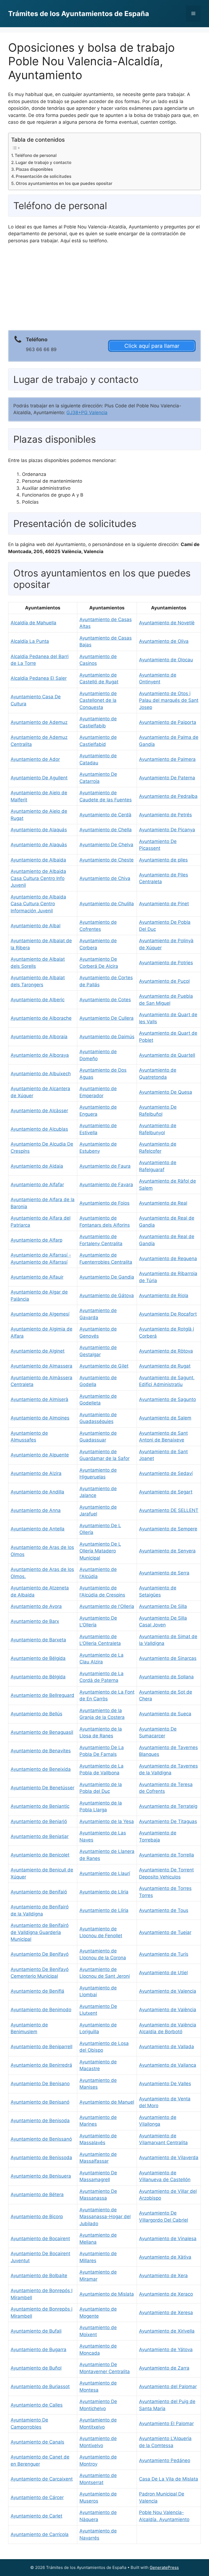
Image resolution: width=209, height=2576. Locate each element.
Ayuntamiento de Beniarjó (39, 1821)
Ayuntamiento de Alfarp (36, 1240)
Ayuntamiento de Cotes (105, 1000)
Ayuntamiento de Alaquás (39, 830)
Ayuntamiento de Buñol (36, 2368)
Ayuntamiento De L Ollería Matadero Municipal (100, 1551)
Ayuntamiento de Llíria (104, 1910)
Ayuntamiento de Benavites (41, 1751)
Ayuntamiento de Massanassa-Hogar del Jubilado (105, 2217)
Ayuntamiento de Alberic (38, 1000)
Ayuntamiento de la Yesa (107, 1821)
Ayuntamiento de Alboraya (40, 1055)
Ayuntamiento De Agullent (39, 778)
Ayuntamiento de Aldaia (37, 1166)
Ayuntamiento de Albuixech (41, 1074)
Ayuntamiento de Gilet (104, 1366)
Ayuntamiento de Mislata (107, 2294)
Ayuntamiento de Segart (166, 1492)
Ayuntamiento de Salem (165, 1418)
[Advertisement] (104, 289)
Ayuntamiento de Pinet (164, 904)
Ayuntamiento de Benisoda (40, 2121)
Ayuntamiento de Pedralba (168, 796)
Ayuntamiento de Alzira (36, 1473)
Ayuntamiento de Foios (104, 1203)
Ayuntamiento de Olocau (166, 660)
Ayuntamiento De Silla (163, 1606)
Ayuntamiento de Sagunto (167, 1399)
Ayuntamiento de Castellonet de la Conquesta (98, 700)
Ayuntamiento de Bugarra (39, 2349)
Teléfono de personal (36, 155)
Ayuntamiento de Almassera (42, 1366)
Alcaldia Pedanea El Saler (39, 678)
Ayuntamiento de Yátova (166, 2349)
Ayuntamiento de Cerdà (105, 815)
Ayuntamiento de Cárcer (37, 2497)
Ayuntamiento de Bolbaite (39, 2276)
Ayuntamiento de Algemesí (40, 1314)
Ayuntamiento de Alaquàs (39, 845)
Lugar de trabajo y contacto (43, 162)
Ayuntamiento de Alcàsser (39, 1111)
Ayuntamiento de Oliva (164, 641)
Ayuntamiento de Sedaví (166, 1473)
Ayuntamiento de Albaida (38, 860)
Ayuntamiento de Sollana (166, 1677)
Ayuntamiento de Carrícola (40, 2534)
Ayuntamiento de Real (163, 1203)
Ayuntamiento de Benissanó (41, 2139)
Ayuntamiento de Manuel (107, 2102)
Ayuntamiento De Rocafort (168, 1314)
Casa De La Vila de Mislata (169, 2479)
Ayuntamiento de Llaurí (105, 1873)
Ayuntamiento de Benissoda (41, 2157)
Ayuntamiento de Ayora (36, 1606)
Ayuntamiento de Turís (164, 1954)
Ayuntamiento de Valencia (168, 1991)
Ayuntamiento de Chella (106, 830)
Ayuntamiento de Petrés (165, 815)
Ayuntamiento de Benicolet (40, 1855)
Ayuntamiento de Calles (37, 2405)
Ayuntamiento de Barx (35, 1621)
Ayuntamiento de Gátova (107, 1295)
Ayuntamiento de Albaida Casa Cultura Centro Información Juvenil (38, 904)
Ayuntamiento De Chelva (106, 845)
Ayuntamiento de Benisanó (40, 2102)
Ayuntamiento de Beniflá (37, 1991)
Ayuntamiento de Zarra (164, 2368)
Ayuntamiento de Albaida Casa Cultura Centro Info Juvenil (38, 878)
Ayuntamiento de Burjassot (40, 2386)
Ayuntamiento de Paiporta (168, 722)
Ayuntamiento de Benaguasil (42, 1732)
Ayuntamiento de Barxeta (38, 1640)
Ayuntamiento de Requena (168, 1258)
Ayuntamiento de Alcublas (39, 1129)
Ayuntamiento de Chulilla (107, 904)
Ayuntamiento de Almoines (40, 1418)
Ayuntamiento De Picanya (167, 830)
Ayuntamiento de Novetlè (167, 623)
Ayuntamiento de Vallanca (168, 2065)
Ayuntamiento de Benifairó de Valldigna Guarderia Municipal (40, 1932)
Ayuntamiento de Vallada (167, 2047)
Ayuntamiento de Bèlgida (38, 1677)
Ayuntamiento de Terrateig (168, 1806)
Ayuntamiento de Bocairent (40, 2239)
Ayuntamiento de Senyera (167, 1551)
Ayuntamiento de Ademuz (39, 722)
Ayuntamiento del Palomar (168, 2386)
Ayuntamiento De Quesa (166, 1092)
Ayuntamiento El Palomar (166, 2423)
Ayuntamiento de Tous (164, 1910)
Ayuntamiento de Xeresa (166, 2312)
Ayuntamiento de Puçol (164, 981)
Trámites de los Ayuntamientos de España (79, 14)
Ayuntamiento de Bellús (36, 1714)
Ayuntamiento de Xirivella (167, 2331)
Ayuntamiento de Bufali (36, 2331)
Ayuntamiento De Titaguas (168, 1821)
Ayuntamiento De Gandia (107, 1277)
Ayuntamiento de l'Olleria (107, 1606)
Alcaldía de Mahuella (33, 623)
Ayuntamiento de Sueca (165, 1714)
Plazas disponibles (34, 169)
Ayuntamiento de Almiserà (39, 1399)
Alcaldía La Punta (30, 641)
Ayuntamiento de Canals (37, 2442)
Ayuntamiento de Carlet (36, 2516)
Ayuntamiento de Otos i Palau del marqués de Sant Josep (169, 700)
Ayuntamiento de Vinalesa (168, 2239)
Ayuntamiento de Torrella (167, 1855)
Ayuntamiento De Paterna (167, 778)
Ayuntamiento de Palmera (167, 759)
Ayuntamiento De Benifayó (40, 1954)
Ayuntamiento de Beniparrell (42, 2047)
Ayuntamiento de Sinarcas (168, 1658)
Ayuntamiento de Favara (106, 1185)
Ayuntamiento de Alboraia (39, 1037)
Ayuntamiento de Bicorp (37, 2217)
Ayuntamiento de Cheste (107, 860)
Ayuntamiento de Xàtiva (165, 2257)
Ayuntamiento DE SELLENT (169, 1510)
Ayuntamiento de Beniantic (40, 1806)
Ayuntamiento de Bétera (37, 2194)
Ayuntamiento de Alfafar (37, 1185)
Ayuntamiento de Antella (38, 1529)
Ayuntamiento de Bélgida (38, 1658)
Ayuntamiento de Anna (36, 1510)
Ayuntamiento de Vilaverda (169, 2157)
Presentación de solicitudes (44, 176)
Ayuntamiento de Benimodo (41, 2010)
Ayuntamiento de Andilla (37, 1492)
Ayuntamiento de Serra (164, 1573)
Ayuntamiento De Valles (165, 2084)
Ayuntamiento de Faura (105, 1166)
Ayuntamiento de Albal (36, 926)
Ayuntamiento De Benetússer (42, 1788)
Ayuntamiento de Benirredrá (41, 2065)
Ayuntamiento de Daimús (107, 1037)
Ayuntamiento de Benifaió (39, 1892)
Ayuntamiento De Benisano (40, 2084)
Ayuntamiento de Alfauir (37, 1277)
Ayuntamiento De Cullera (107, 1018)
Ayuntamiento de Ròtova (166, 1351)
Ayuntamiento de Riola (164, 1295)
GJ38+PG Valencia (87, 413)
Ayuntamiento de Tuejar (165, 1932)
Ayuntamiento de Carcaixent (42, 2479)
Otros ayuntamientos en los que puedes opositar (64, 183)
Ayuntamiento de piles (163, 860)
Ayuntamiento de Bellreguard (42, 1695)
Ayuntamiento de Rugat (165, 1366)
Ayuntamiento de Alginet (38, 1351)
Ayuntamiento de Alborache (41, 1018)
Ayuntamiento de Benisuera (41, 2176)
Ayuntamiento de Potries (166, 963)
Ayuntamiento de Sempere (168, 1529)
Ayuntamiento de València (168, 2010)
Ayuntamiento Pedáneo (165, 2460)
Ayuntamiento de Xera (163, 2276)
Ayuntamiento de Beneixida (41, 1769)
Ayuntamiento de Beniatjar (40, 1836)
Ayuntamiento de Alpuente (40, 1455)
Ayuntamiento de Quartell (167, 1055)
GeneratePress (164, 2567)
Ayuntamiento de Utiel (163, 1973)
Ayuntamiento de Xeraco (166, 2294)
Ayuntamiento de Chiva (105, 878)
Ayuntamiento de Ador (35, 759)
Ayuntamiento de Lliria (104, 1892)
